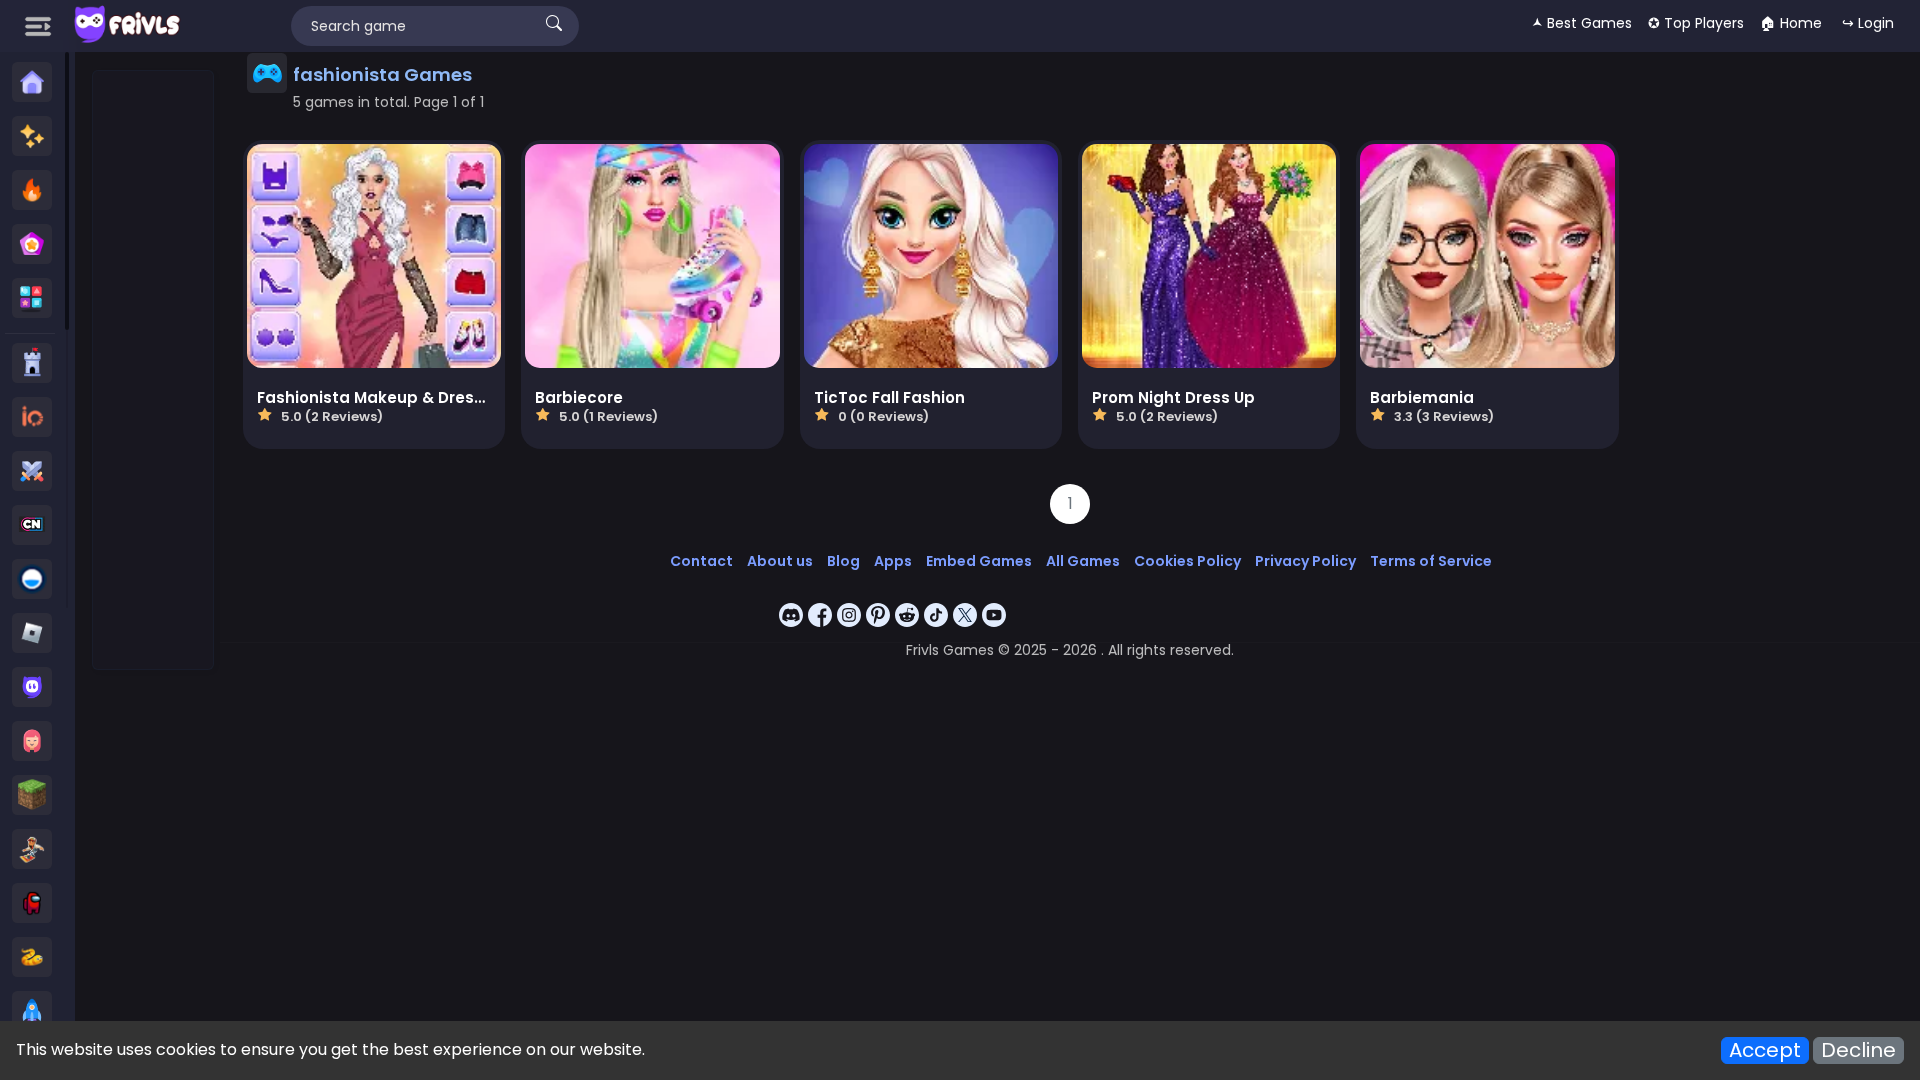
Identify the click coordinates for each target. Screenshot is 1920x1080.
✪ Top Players (1696, 23)
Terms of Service (1431, 561)
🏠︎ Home (1791, 23)
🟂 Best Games (1582, 23)
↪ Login (1868, 23)
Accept (1765, 1050)
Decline (1858, 1050)
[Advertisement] (154, 371)
